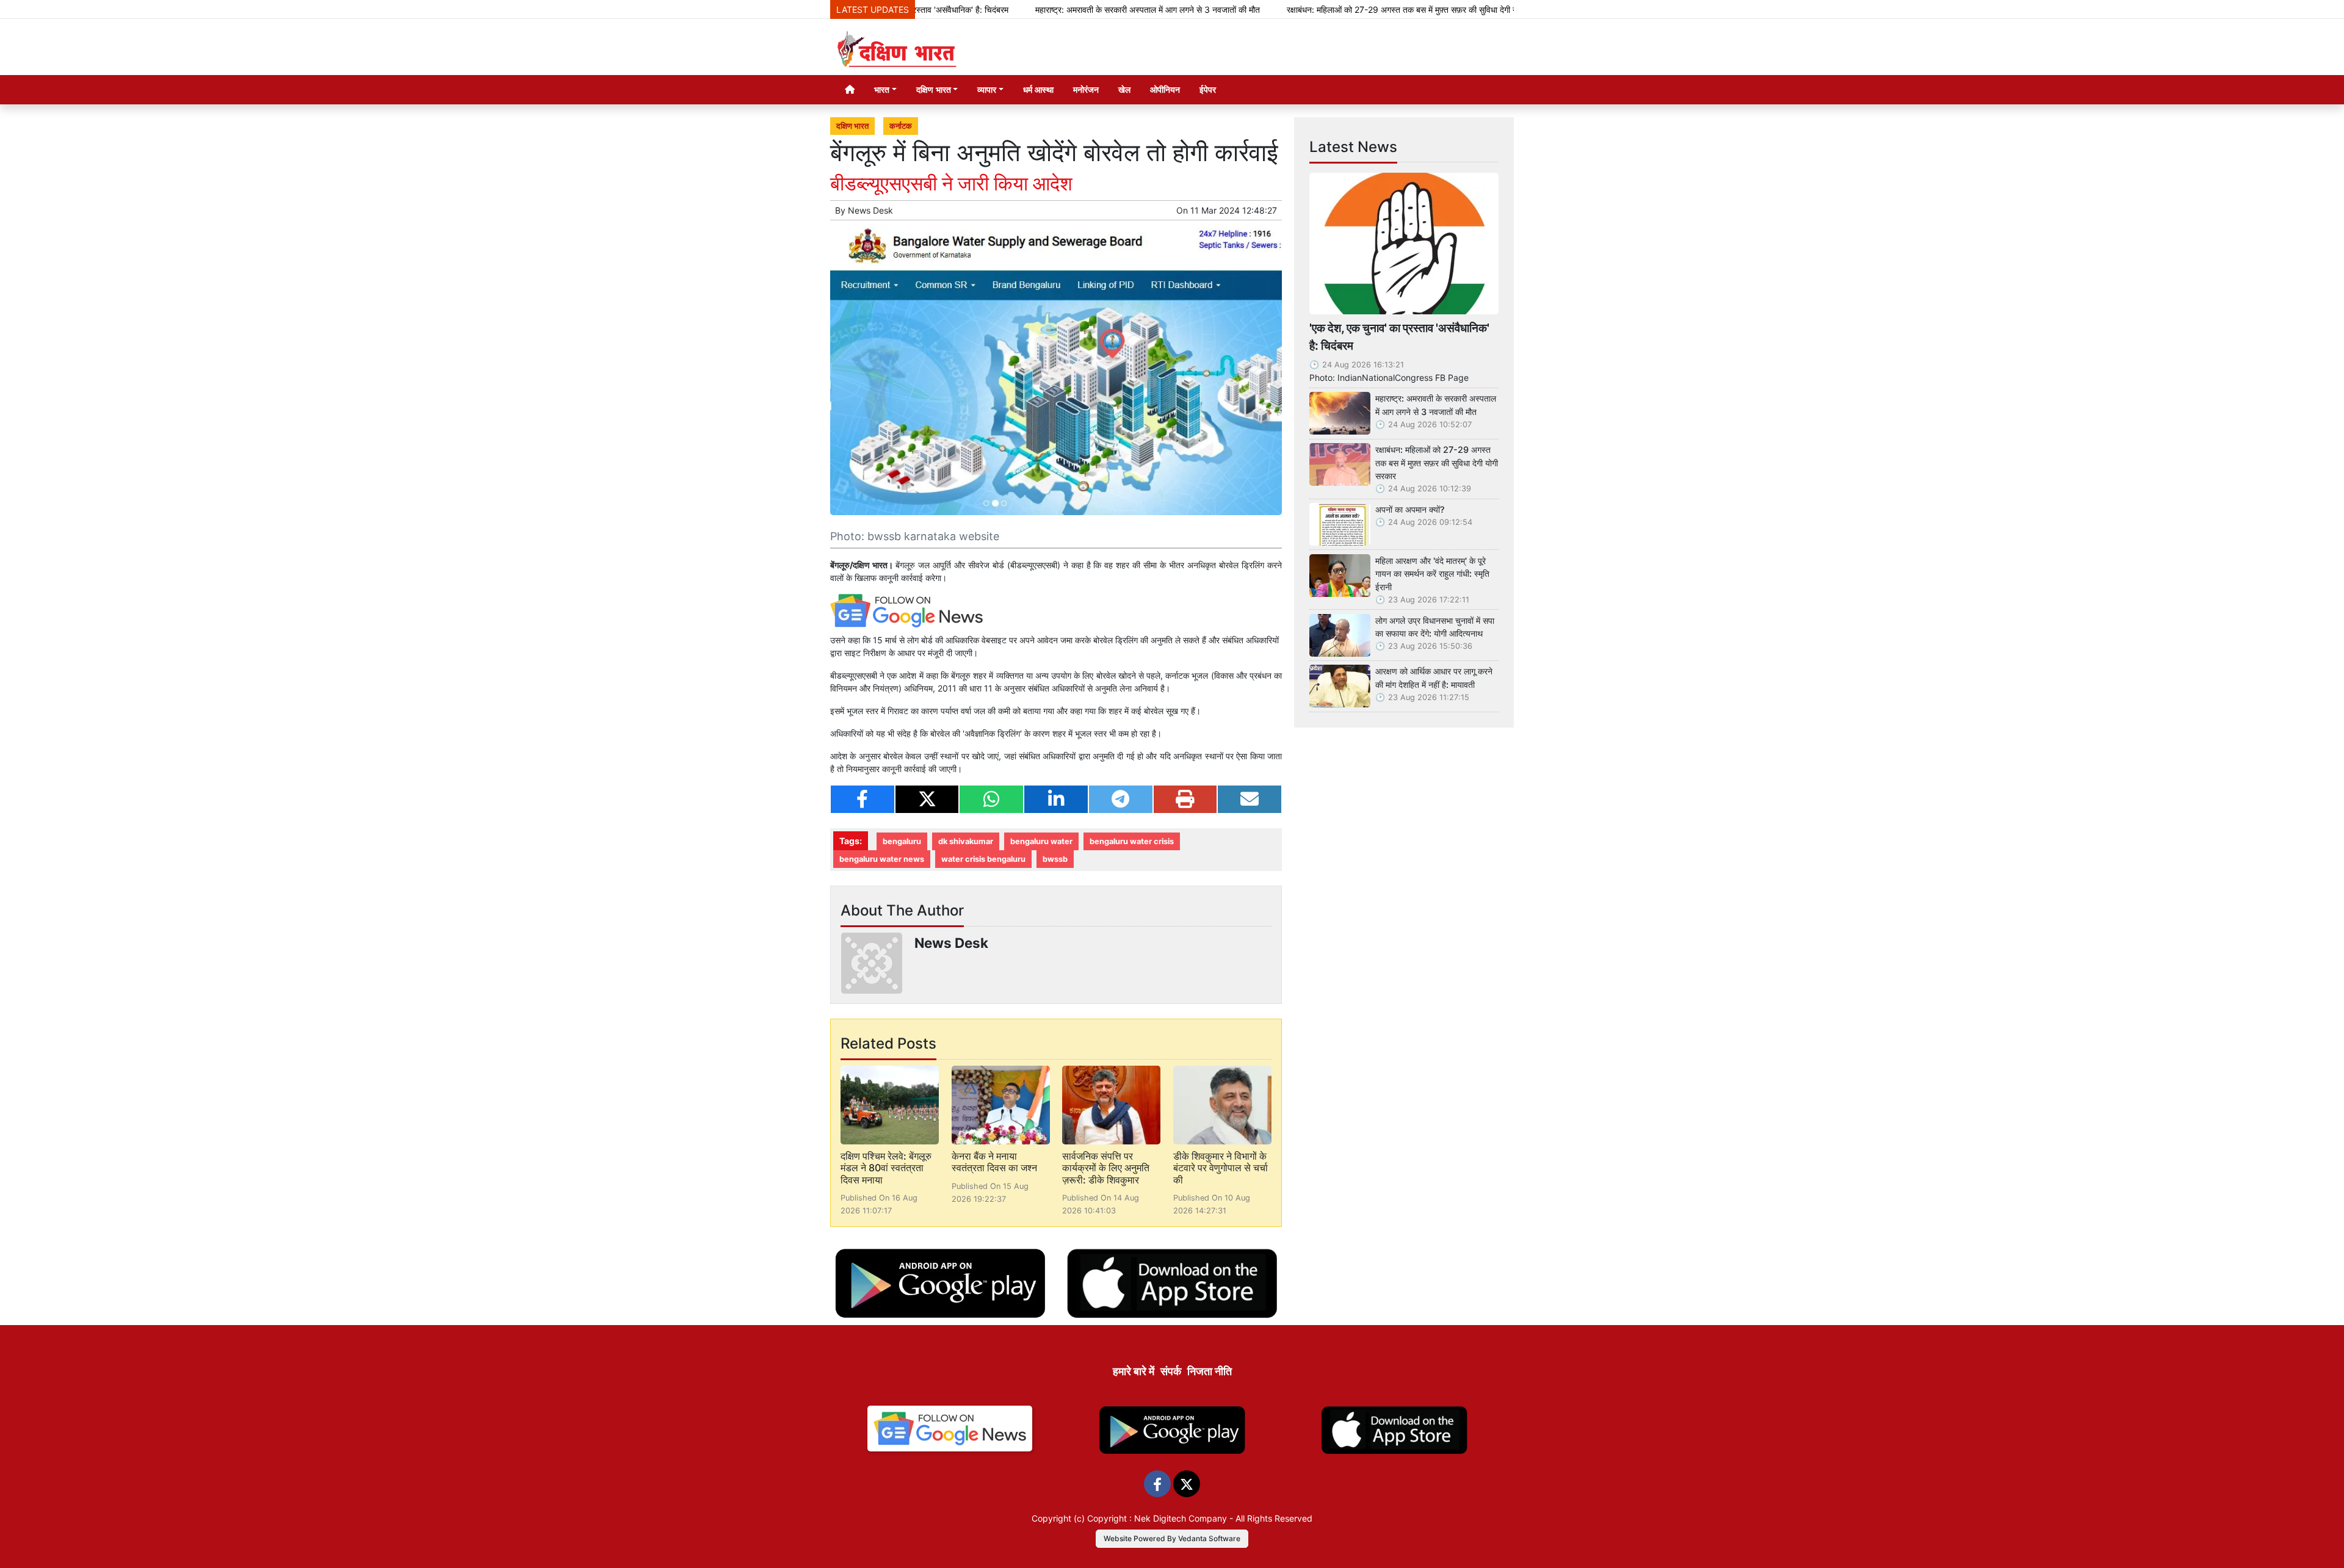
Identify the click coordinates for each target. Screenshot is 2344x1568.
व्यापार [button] (987, 89)
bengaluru (902, 841)
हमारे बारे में (1134, 1371)
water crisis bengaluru (983, 859)
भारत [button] (882, 89)
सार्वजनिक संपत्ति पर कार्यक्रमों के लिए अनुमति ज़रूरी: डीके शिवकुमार (1106, 1168)
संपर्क (1171, 1371)
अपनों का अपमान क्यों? (1410, 509)
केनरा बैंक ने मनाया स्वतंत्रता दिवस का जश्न (994, 1162)
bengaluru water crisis (1132, 841)
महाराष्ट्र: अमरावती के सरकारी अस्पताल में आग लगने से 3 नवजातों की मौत (1069, 9)
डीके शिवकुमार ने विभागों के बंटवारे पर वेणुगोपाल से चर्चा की (1221, 1168)
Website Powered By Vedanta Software (1172, 1538)
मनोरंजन (1086, 89)
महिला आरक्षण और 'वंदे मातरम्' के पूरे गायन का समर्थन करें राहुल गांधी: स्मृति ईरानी (1432, 574)
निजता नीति (1210, 1371)
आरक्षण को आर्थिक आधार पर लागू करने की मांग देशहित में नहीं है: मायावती (1434, 678)
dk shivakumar (966, 841)
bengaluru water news (882, 859)
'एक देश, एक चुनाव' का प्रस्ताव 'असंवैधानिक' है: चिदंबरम (1399, 337)
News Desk (870, 210)
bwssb (1055, 859)
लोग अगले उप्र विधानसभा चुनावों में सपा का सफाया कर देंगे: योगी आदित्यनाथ (1435, 627)
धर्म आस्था (1038, 89)
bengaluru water (1041, 841)
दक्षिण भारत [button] (934, 89)
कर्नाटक (901, 126)
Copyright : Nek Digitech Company (1157, 1518)
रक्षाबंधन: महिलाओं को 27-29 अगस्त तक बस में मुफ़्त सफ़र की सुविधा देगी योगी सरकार (1340, 9)
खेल (1124, 89)
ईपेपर (1208, 89)
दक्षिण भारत (852, 126)
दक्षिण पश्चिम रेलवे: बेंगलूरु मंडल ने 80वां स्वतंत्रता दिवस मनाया (886, 1168)
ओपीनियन (1165, 89)
